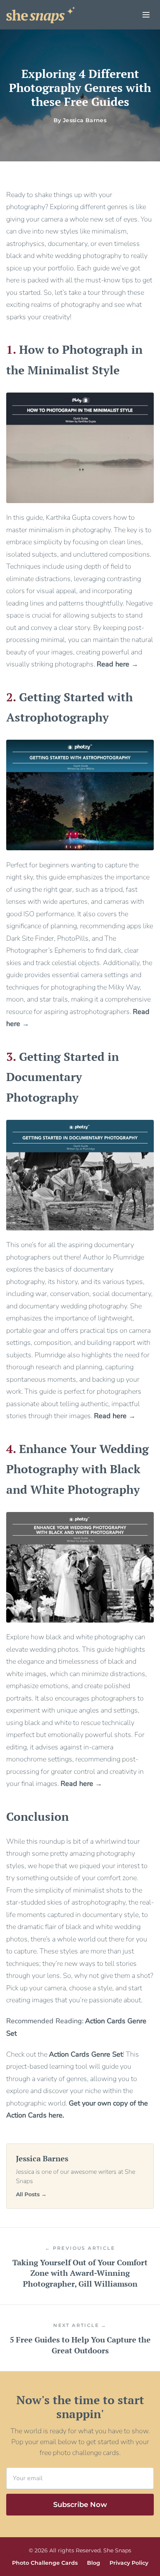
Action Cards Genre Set (86, 2054)
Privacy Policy (129, 2563)
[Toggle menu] (146, 15)
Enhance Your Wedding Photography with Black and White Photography (77, 1469)
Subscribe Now (80, 2505)
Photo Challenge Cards (45, 2563)
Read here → (117, 664)
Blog (94, 2563)
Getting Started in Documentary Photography (63, 1077)
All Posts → (31, 2194)
